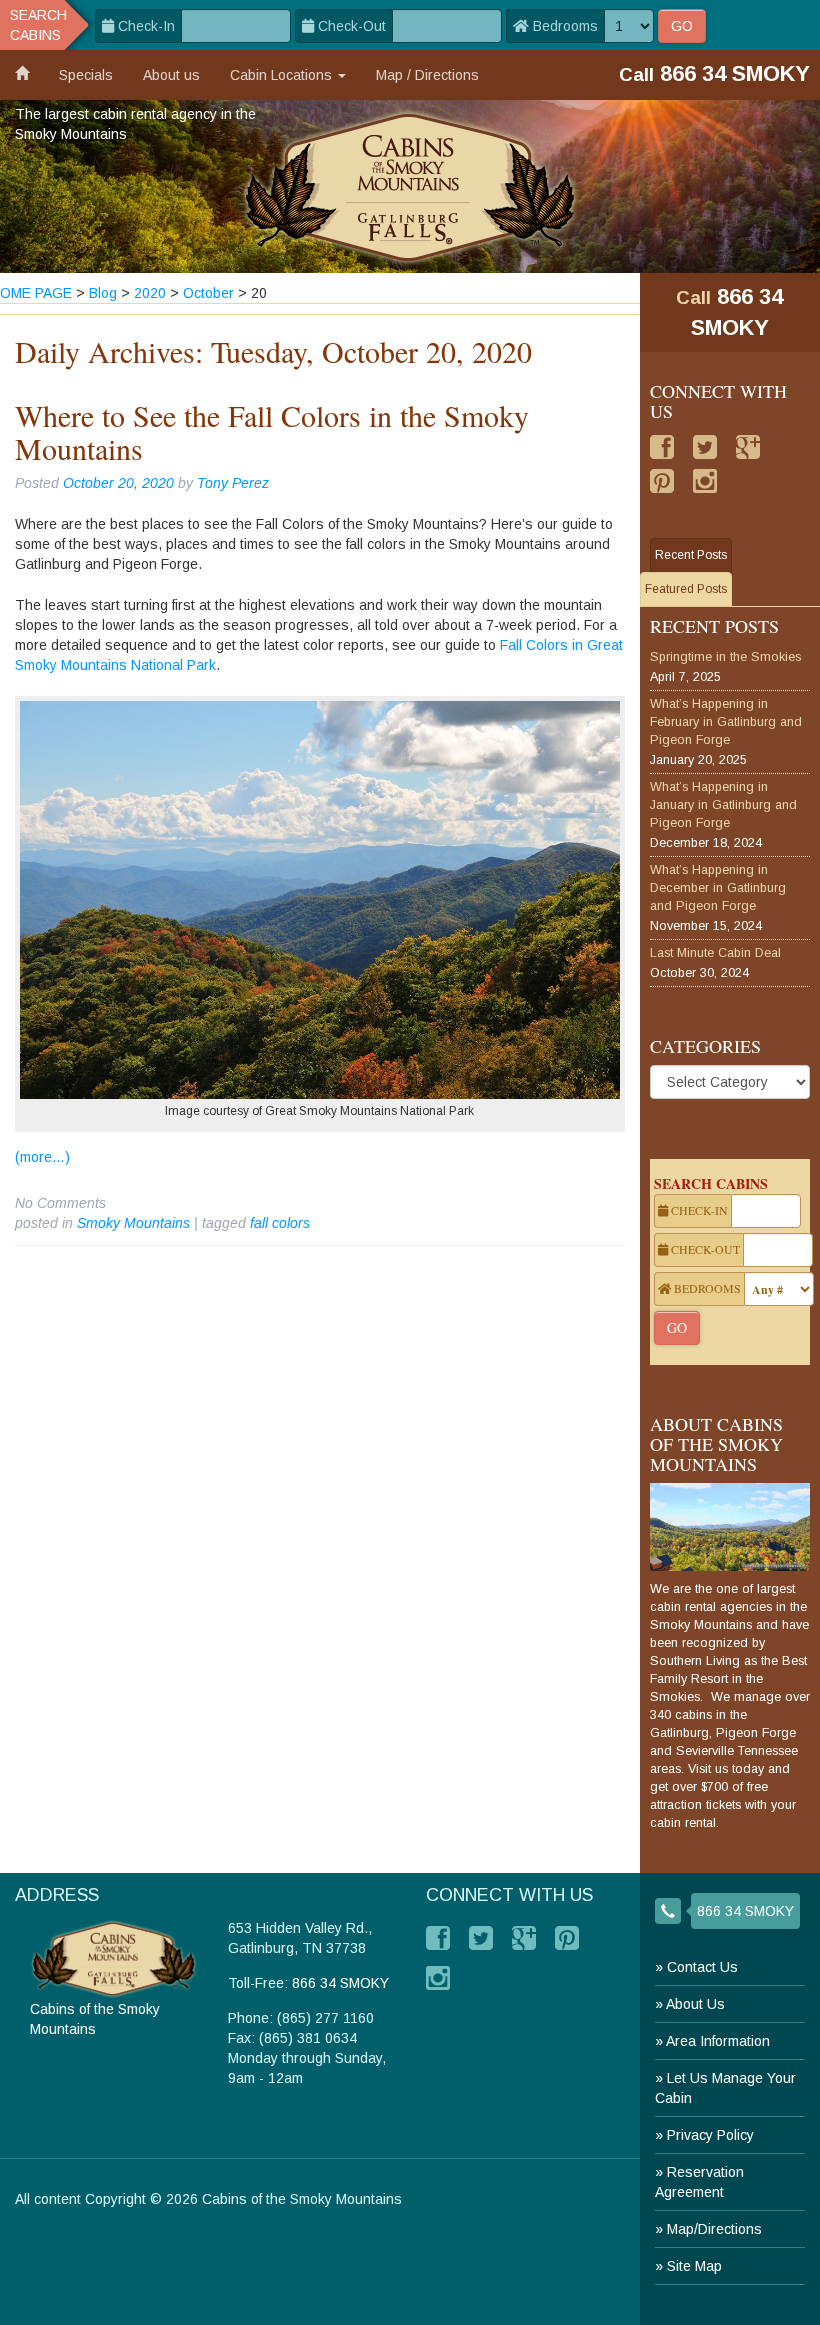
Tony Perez (233, 483)
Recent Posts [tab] (691, 555)
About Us (695, 2004)
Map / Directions (427, 75)
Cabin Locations (283, 75)
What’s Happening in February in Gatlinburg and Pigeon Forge (726, 722)
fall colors (280, 1223)
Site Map (694, 2266)
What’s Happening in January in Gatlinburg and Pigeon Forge (723, 805)
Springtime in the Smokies (725, 657)
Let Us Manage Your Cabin (725, 2088)
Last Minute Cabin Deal (715, 953)
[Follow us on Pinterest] (662, 481)
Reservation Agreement (699, 2182)
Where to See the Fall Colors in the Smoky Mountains (272, 431)
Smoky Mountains (133, 1223)
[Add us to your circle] (748, 447)
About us (171, 75)
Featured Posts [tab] (686, 589)
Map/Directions (714, 2229)
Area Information (718, 2041)
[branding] (410, 186)
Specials (86, 75)
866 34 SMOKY (745, 1911)
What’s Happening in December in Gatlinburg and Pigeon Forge (718, 888)
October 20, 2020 (118, 483)
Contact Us (702, 1967)
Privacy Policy (710, 2135)
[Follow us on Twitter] (705, 447)
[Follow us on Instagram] (705, 481)
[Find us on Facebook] (662, 447)
